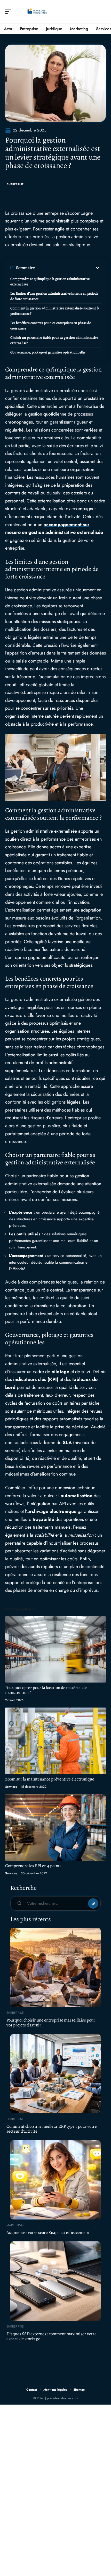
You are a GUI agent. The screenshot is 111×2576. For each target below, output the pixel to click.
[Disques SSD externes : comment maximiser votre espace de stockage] (55, 2281)
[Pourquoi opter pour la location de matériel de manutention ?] (55, 1649)
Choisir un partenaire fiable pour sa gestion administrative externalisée (54, 340)
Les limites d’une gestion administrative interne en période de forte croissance (54, 296)
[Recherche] (102, 12)
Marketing (15, 2225)
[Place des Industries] (37, 12)
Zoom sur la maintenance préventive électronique (50, 1779)
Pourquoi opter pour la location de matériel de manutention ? (46, 1690)
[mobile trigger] (10, 12)
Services (11, 1787)
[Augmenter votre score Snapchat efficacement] (55, 2180)
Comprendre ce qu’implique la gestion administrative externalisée (50, 281)
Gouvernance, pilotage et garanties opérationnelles (48, 352)
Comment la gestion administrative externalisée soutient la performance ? (55, 311)
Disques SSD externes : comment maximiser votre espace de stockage (51, 2336)
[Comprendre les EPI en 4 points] (55, 1827)
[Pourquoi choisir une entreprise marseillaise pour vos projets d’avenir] (55, 1967)
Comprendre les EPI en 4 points (33, 1866)
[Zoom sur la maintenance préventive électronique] (55, 1741)
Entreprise (15, 184)
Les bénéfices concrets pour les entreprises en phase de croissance (51, 326)
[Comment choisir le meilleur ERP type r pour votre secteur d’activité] (55, 2074)
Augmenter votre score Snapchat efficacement (48, 2233)
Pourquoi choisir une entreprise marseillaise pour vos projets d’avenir (51, 2023)
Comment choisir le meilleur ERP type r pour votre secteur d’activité (52, 2129)
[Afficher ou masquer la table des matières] (68, 268)
